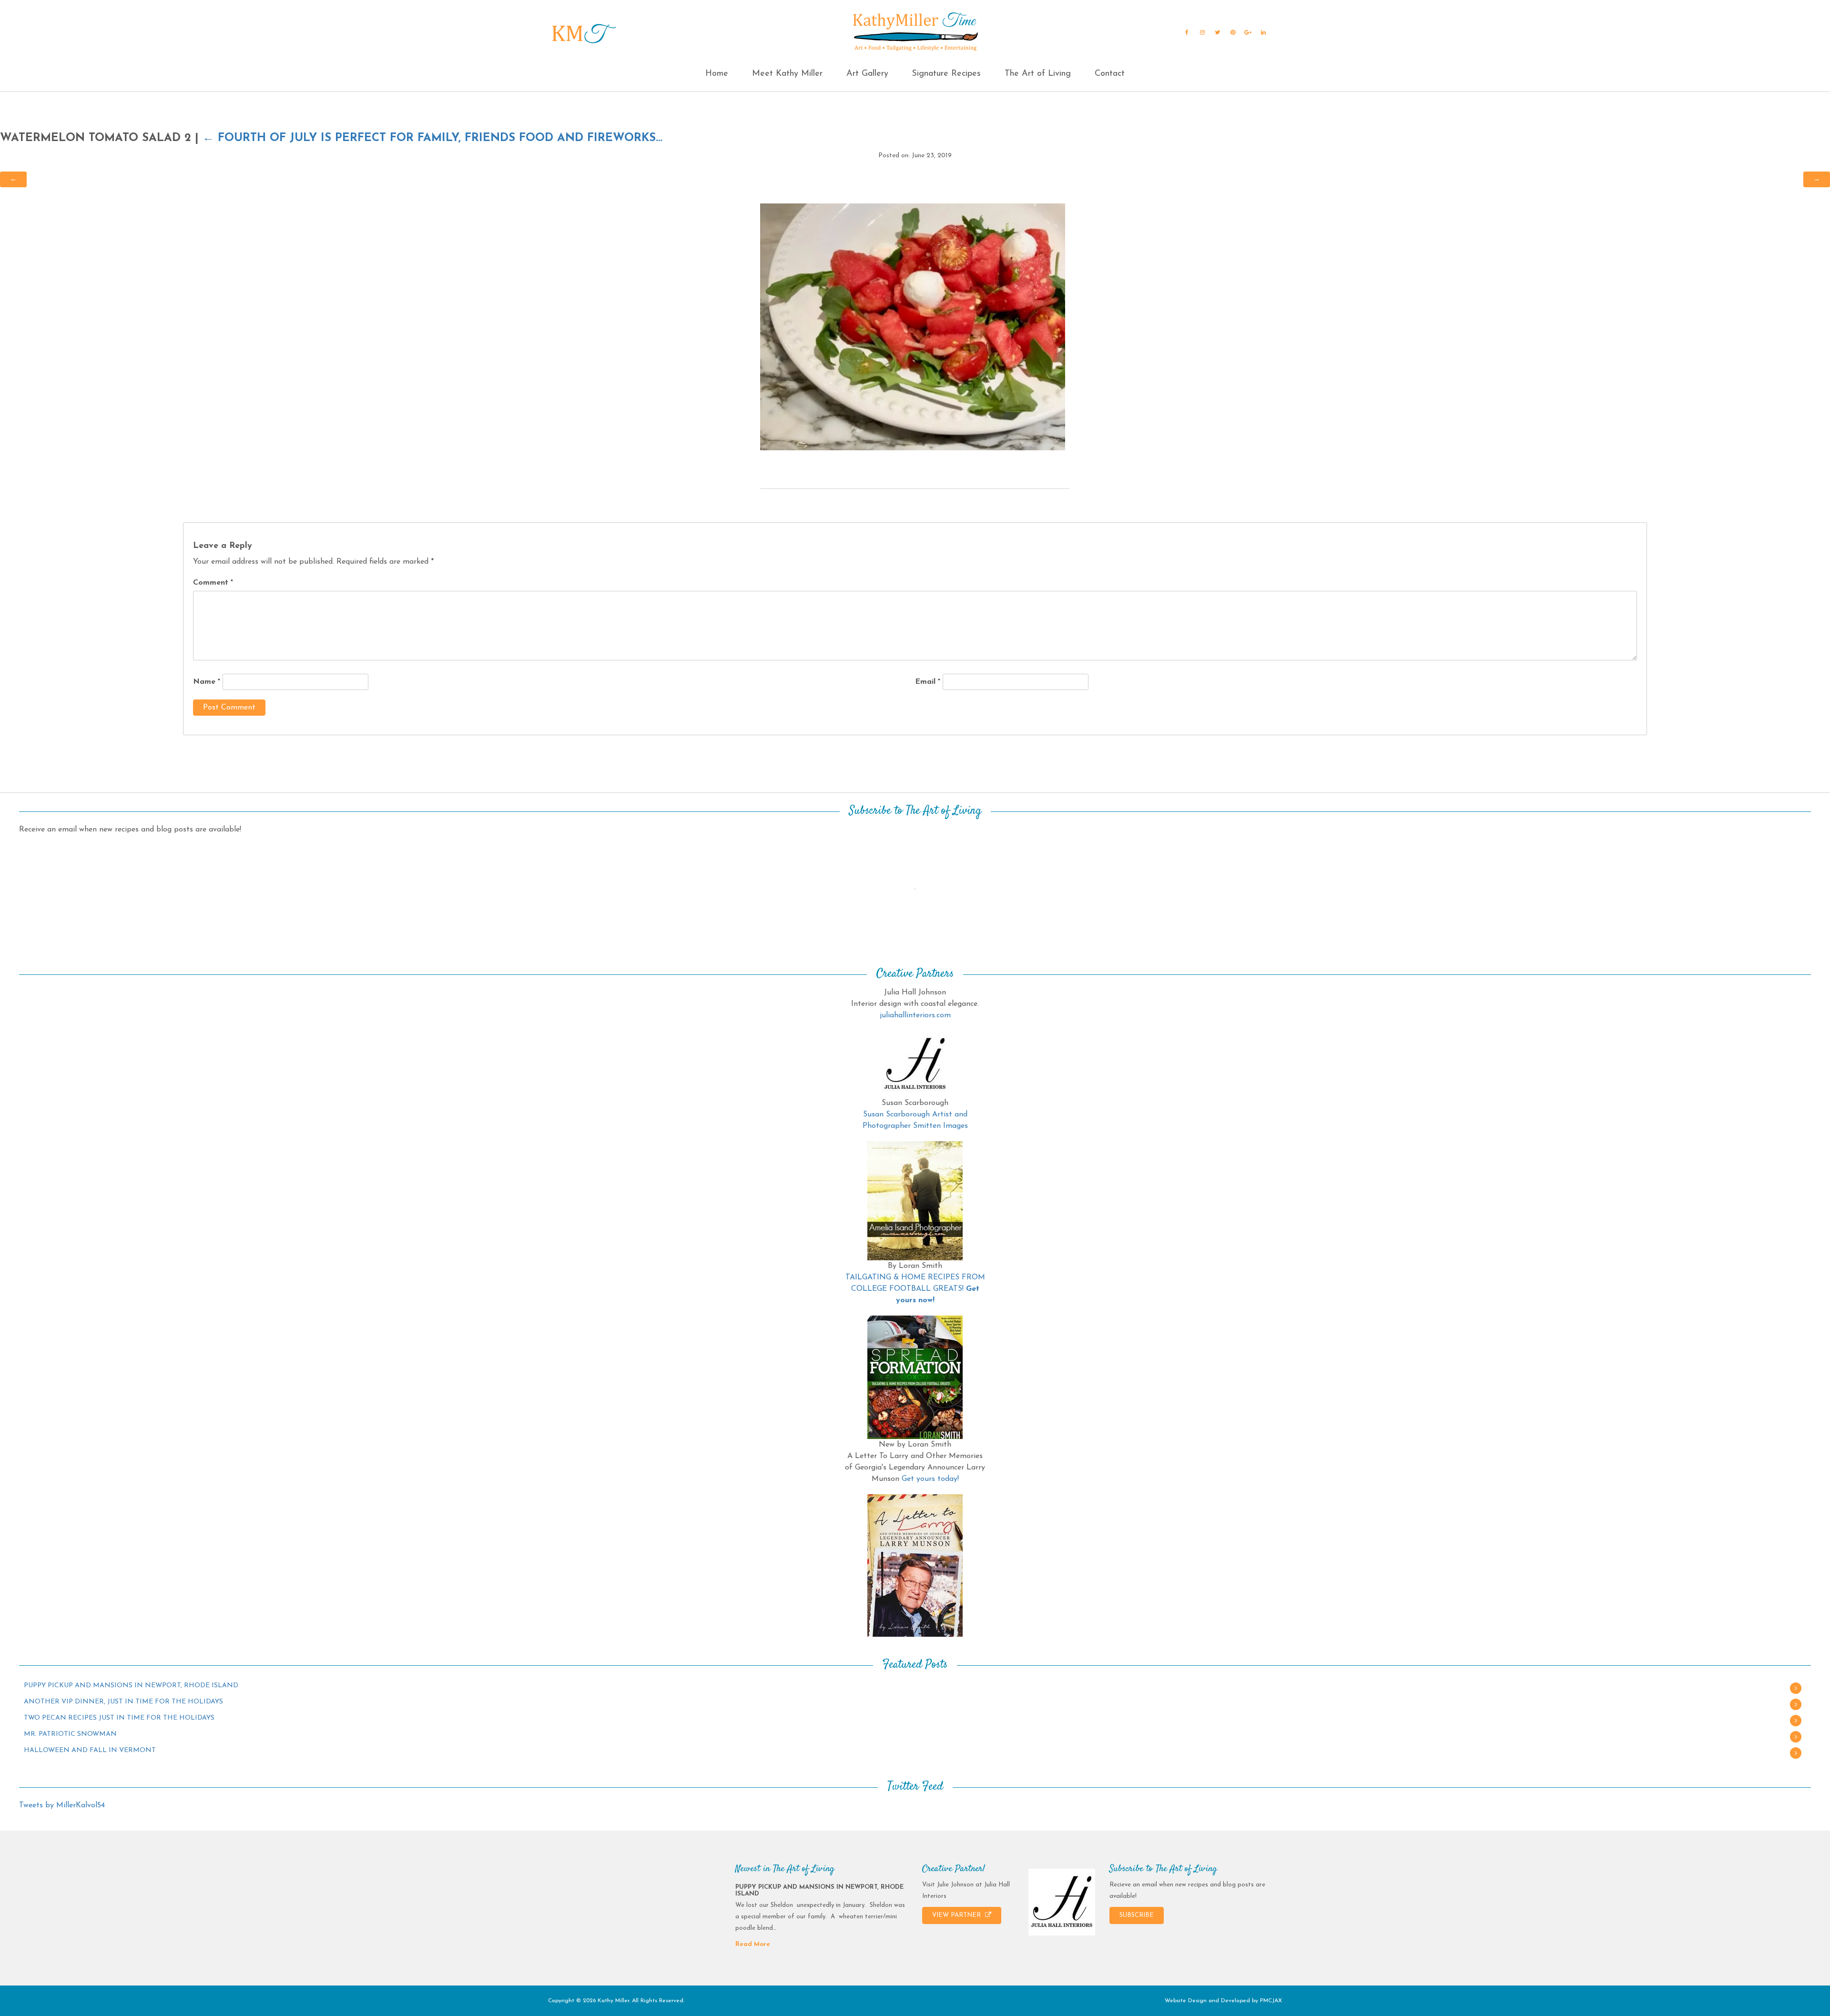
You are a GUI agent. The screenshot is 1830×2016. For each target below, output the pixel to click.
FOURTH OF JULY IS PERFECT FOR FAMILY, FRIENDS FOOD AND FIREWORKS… (432, 138)
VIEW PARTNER (957, 1915)
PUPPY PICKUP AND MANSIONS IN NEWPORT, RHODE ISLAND (131, 1686)
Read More (753, 1944)
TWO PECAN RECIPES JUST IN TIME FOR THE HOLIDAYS (119, 1718)
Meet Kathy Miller (787, 74)
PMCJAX (1271, 2001)
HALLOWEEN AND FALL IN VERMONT (90, 1750)
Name (207, 682)
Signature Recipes (946, 74)
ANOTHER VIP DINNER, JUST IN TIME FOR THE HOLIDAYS (123, 1702)
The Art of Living (1038, 74)
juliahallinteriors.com (915, 1015)
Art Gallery (867, 74)
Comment (213, 583)
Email (928, 682)
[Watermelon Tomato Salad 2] (913, 326)
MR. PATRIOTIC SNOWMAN (70, 1734)
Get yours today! (930, 1479)
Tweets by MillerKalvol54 (62, 1805)
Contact (1110, 74)
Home (717, 74)
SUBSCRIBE (1137, 1915)
